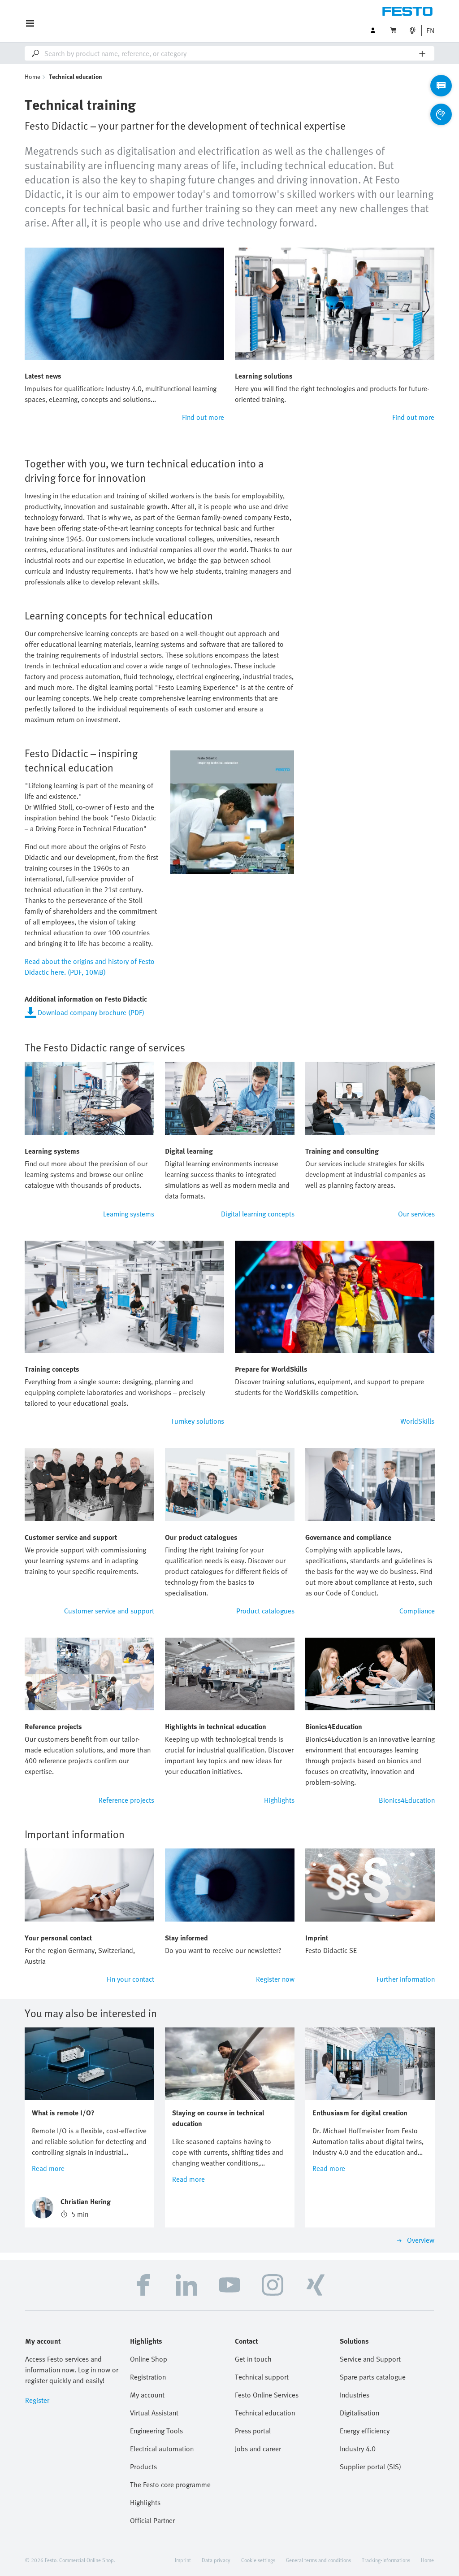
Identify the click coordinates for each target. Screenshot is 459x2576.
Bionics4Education (407, 1800)
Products (143, 2467)
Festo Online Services (267, 2395)
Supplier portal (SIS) (370, 2467)
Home (32, 76)
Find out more (203, 417)
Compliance (417, 1611)
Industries (355, 2395)
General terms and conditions (318, 2560)
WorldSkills (417, 1421)
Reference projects (126, 1800)
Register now (275, 1979)
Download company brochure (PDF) (91, 1012)
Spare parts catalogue (373, 2377)
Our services (416, 1214)
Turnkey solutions (197, 1421)
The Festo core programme (170, 2484)
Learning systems (129, 1214)
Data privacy (216, 2560)
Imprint (183, 2560)
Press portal (253, 2431)
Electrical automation (162, 2449)
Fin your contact (130, 1979)
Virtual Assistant (154, 2413)
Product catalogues (265, 1611)
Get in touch (253, 2359)
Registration (148, 2377)
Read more (48, 2168)
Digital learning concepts (258, 1214)
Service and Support (370, 2359)
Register (37, 2400)
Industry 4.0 (358, 2449)
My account (147, 2395)
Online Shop (149, 2359)
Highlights (279, 1800)
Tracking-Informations (386, 2560)
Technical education (265, 2413)
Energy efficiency (365, 2431)
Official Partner (152, 2520)
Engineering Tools (156, 2431)
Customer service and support (109, 1611)
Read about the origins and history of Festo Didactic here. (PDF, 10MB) (90, 967)
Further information (406, 1979)
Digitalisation (359, 2413)
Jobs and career (258, 2449)
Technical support (262, 2377)
